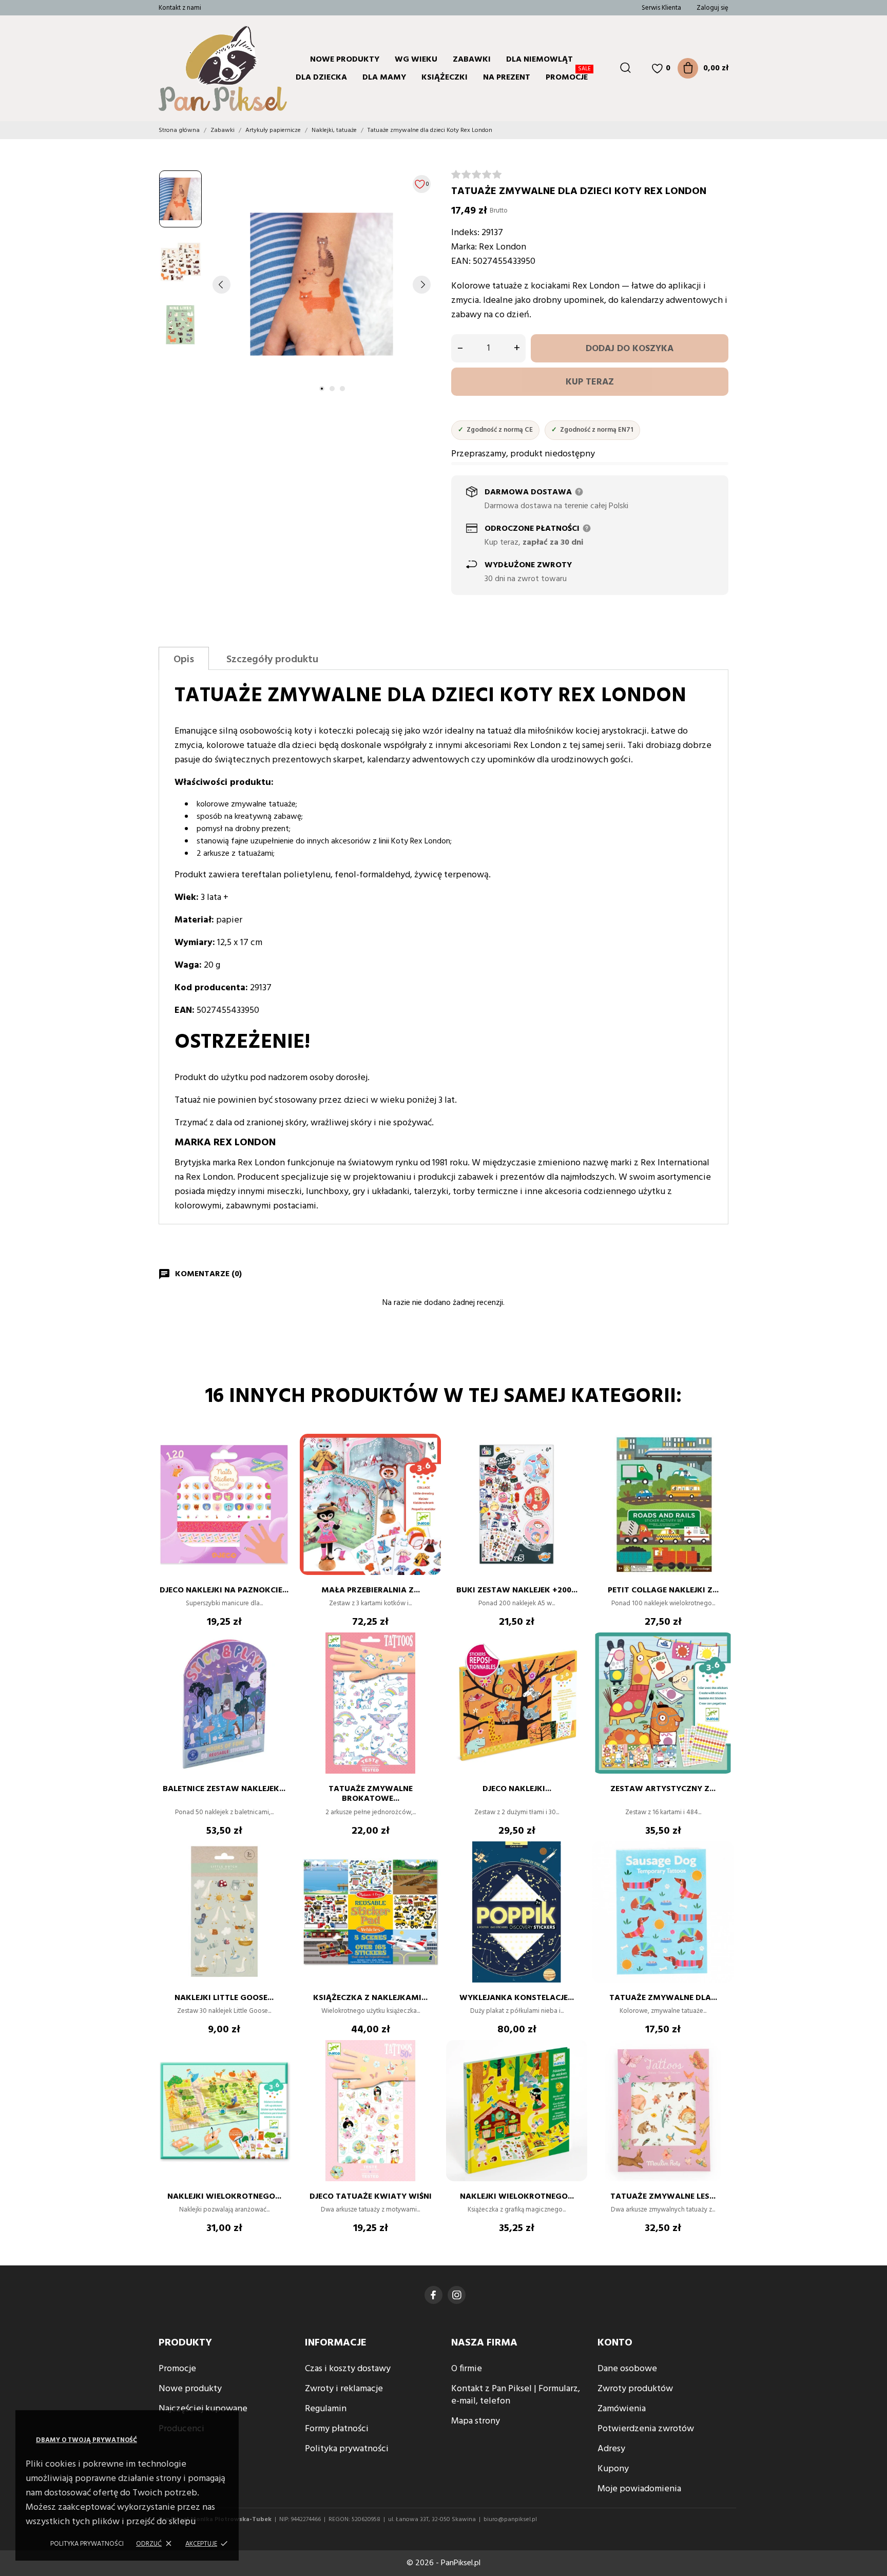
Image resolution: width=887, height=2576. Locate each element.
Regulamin (326, 2409)
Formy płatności (337, 2429)
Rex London (503, 247)
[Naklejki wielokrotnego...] (282, 2071)
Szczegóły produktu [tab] (272, 660)
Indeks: (465, 233)
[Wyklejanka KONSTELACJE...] (574, 1872)
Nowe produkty (345, 60)
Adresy (611, 2449)
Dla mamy (384, 78)
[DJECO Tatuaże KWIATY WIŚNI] (428, 2071)
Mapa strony (476, 2421)
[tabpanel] (322, 284)
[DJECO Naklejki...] (574, 1663)
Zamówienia (622, 2409)
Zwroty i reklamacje (344, 2389)
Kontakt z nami (180, 8)
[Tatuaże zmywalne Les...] (721, 2071)
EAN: (461, 262)
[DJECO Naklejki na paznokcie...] (282, 1465)
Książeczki (445, 78)
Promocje (568, 76)
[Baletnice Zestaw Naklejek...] (282, 1663)
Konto (615, 2343)
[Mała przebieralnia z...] (428, 1465)
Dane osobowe (627, 2369)
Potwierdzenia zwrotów (646, 2429)
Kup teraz (590, 382)
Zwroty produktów (635, 2389)
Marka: (464, 247)
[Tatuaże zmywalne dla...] (721, 1872)
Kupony (613, 2469)
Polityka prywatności (87, 2544)
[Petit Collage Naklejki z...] (721, 1465)
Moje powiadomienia (639, 2489)
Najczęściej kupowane (203, 2409)
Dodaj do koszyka (630, 349)
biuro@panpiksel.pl (510, 2520)
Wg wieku (416, 60)
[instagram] (457, 2295)
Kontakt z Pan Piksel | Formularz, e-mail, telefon (516, 2395)
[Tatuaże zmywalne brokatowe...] (428, 1663)
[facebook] (433, 2295)
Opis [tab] (184, 660)
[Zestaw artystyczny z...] (721, 1663)
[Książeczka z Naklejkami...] (428, 1872)
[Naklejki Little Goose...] (282, 1872)
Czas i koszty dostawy (348, 2369)
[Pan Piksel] (200, 68)
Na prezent (507, 78)
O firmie (467, 2369)
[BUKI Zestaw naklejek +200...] (574, 1465)
